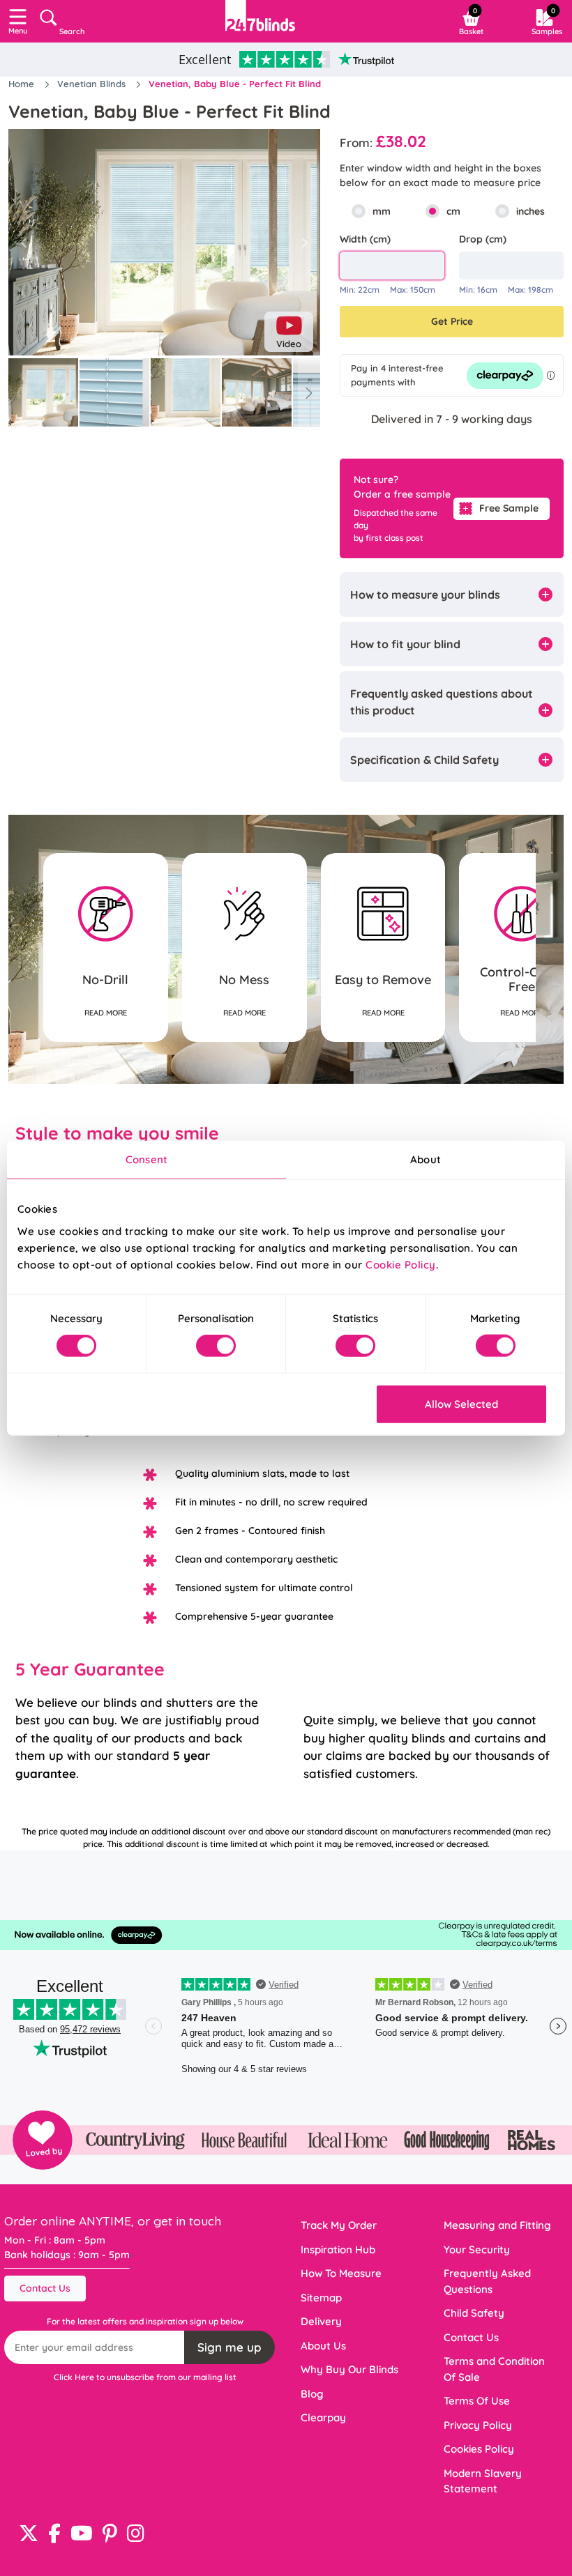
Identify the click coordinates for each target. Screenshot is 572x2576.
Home (23, 84)
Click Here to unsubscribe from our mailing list (145, 2377)
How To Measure (341, 2273)
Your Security (477, 2249)
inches (530, 211)
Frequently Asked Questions (487, 2281)
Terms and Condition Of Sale (494, 2369)
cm (453, 211)
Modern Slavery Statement (483, 2481)
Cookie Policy (401, 1264)
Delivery (321, 2321)
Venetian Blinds (93, 84)
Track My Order (339, 2225)
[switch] (216, 1346)
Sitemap (321, 2298)
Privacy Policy (478, 2425)
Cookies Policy (479, 2449)
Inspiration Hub (338, 2249)
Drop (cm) (483, 239)
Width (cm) (365, 239)
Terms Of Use (477, 2401)
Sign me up (229, 2347)
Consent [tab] (146, 1159)
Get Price (452, 321)
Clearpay (323, 2417)
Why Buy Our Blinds (349, 2369)
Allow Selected (461, 1403)
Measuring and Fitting (497, 2225)
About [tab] (426, 1159)
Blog (312, 2394)
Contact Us (45, 2288)
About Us (323, 2346)
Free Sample (509, 508)
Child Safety (474, 2313)
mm (382, 211)
